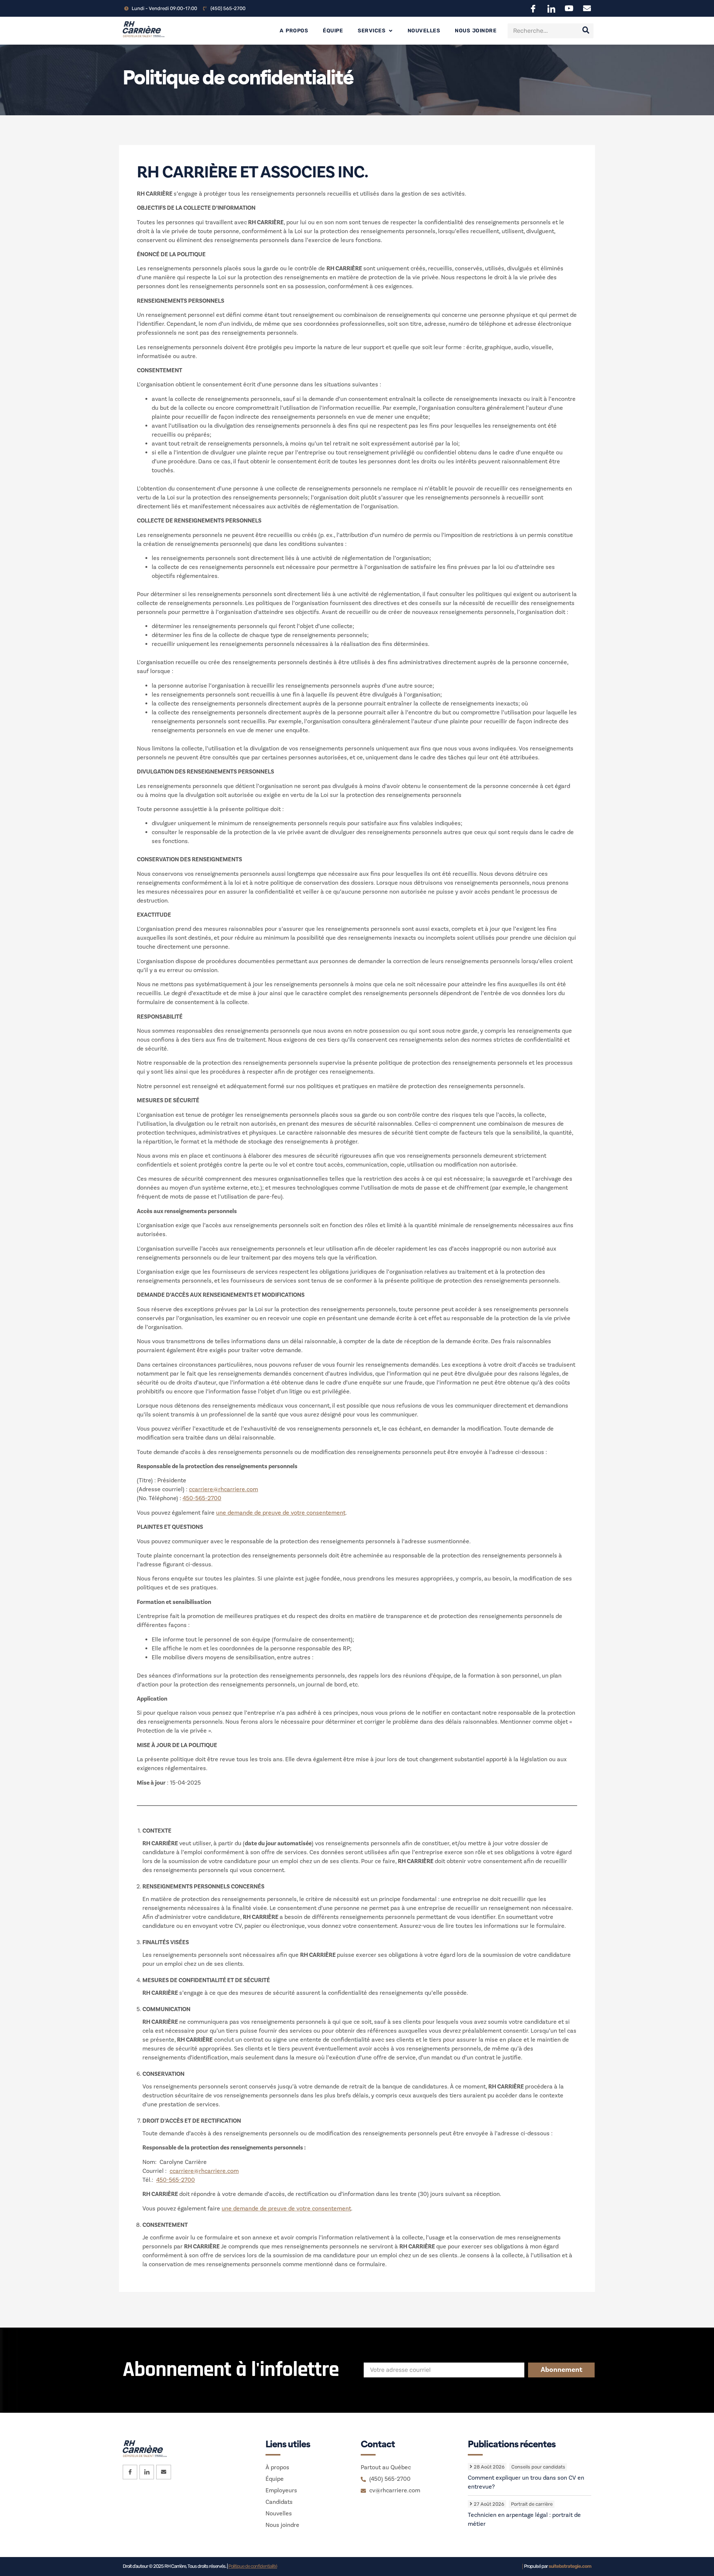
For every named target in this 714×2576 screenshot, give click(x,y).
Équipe (333, 31)
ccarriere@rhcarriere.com (223, 1489)
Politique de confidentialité (253, 2566)
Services (372, 31)
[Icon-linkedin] (551, 8)
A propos (294, 31)
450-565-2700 (202, 1498)
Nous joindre (476, 31)
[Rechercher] (586, 31)
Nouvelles (424, 31)
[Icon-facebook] (533, 8)
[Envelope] (587, 8)
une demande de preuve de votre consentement (281, 1513)
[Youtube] (569, 8)
